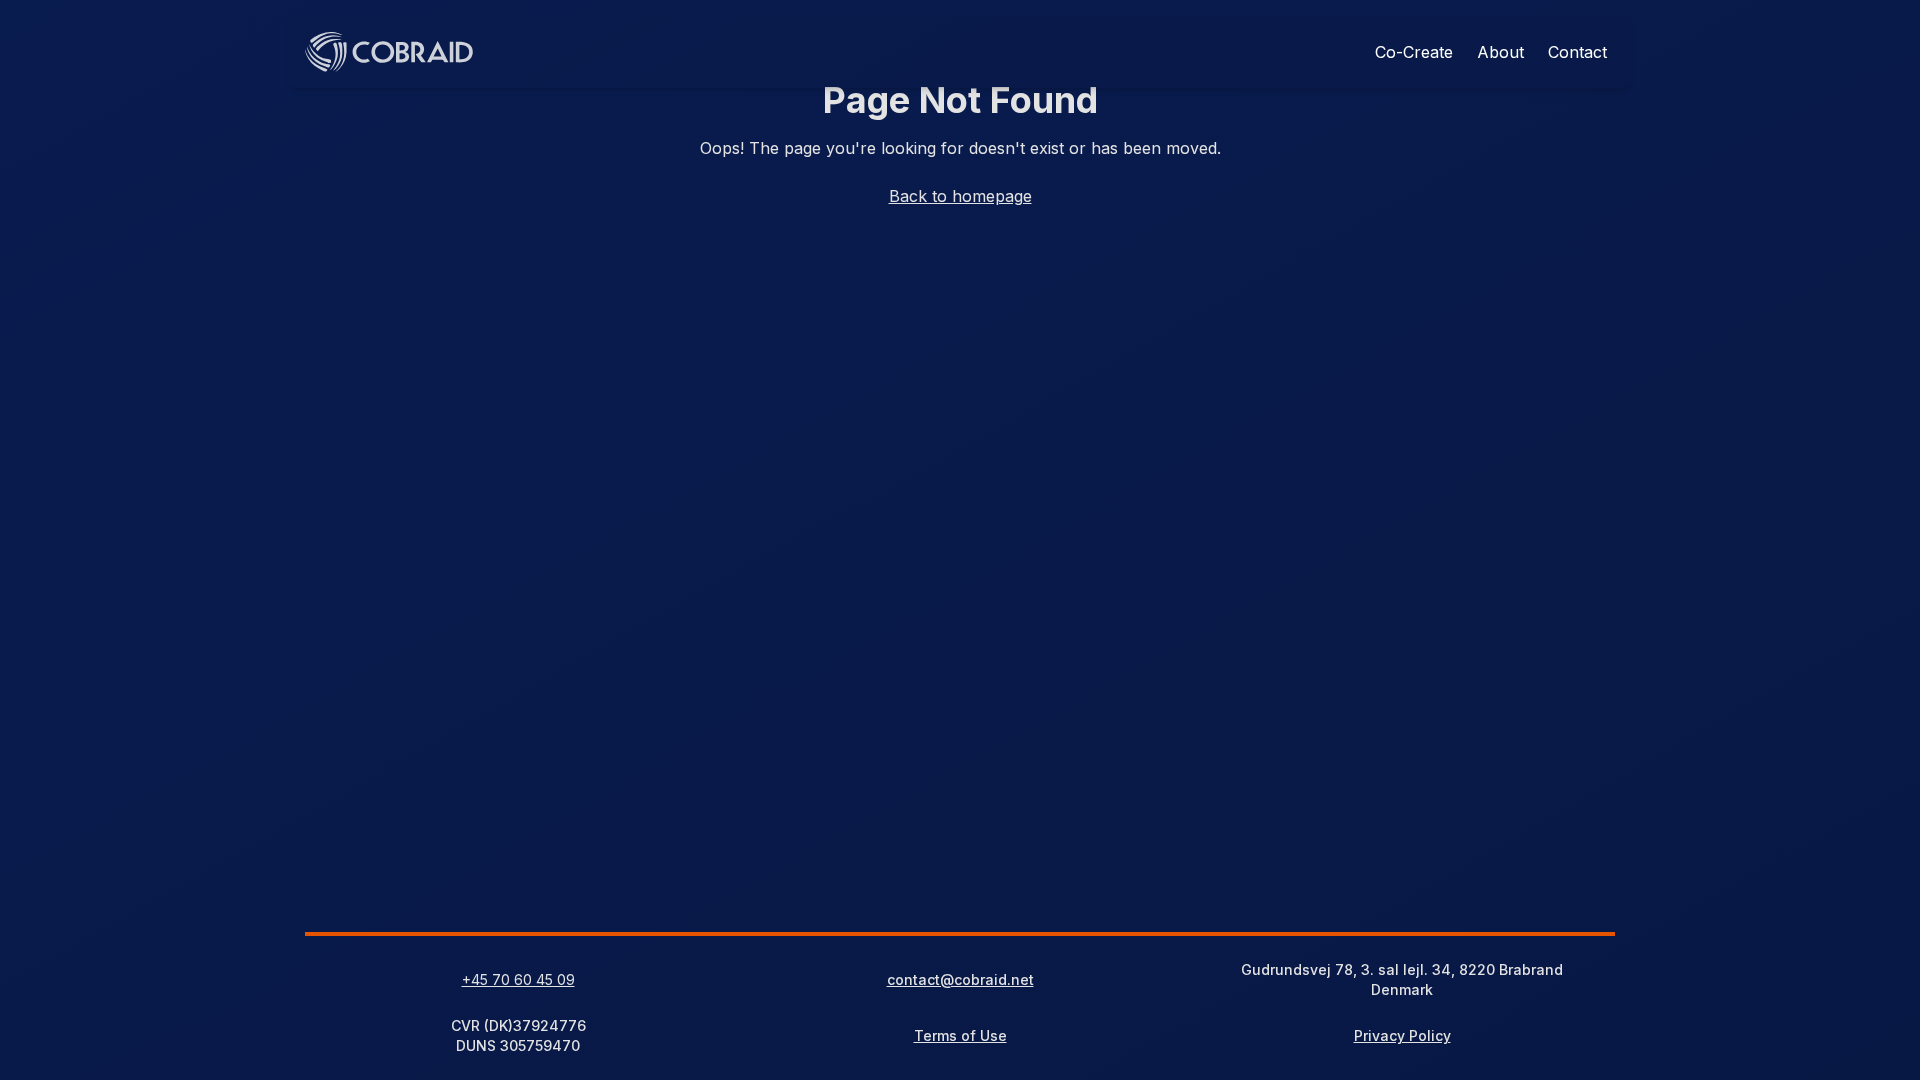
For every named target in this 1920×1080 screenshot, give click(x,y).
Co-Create (1414, 52)
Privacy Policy (1402, 1035)
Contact (1577, 52)
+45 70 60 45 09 (518, 979)
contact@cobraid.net (960, 979)
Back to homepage (960, 196)
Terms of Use (960, 1035)
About (1500, 52)
